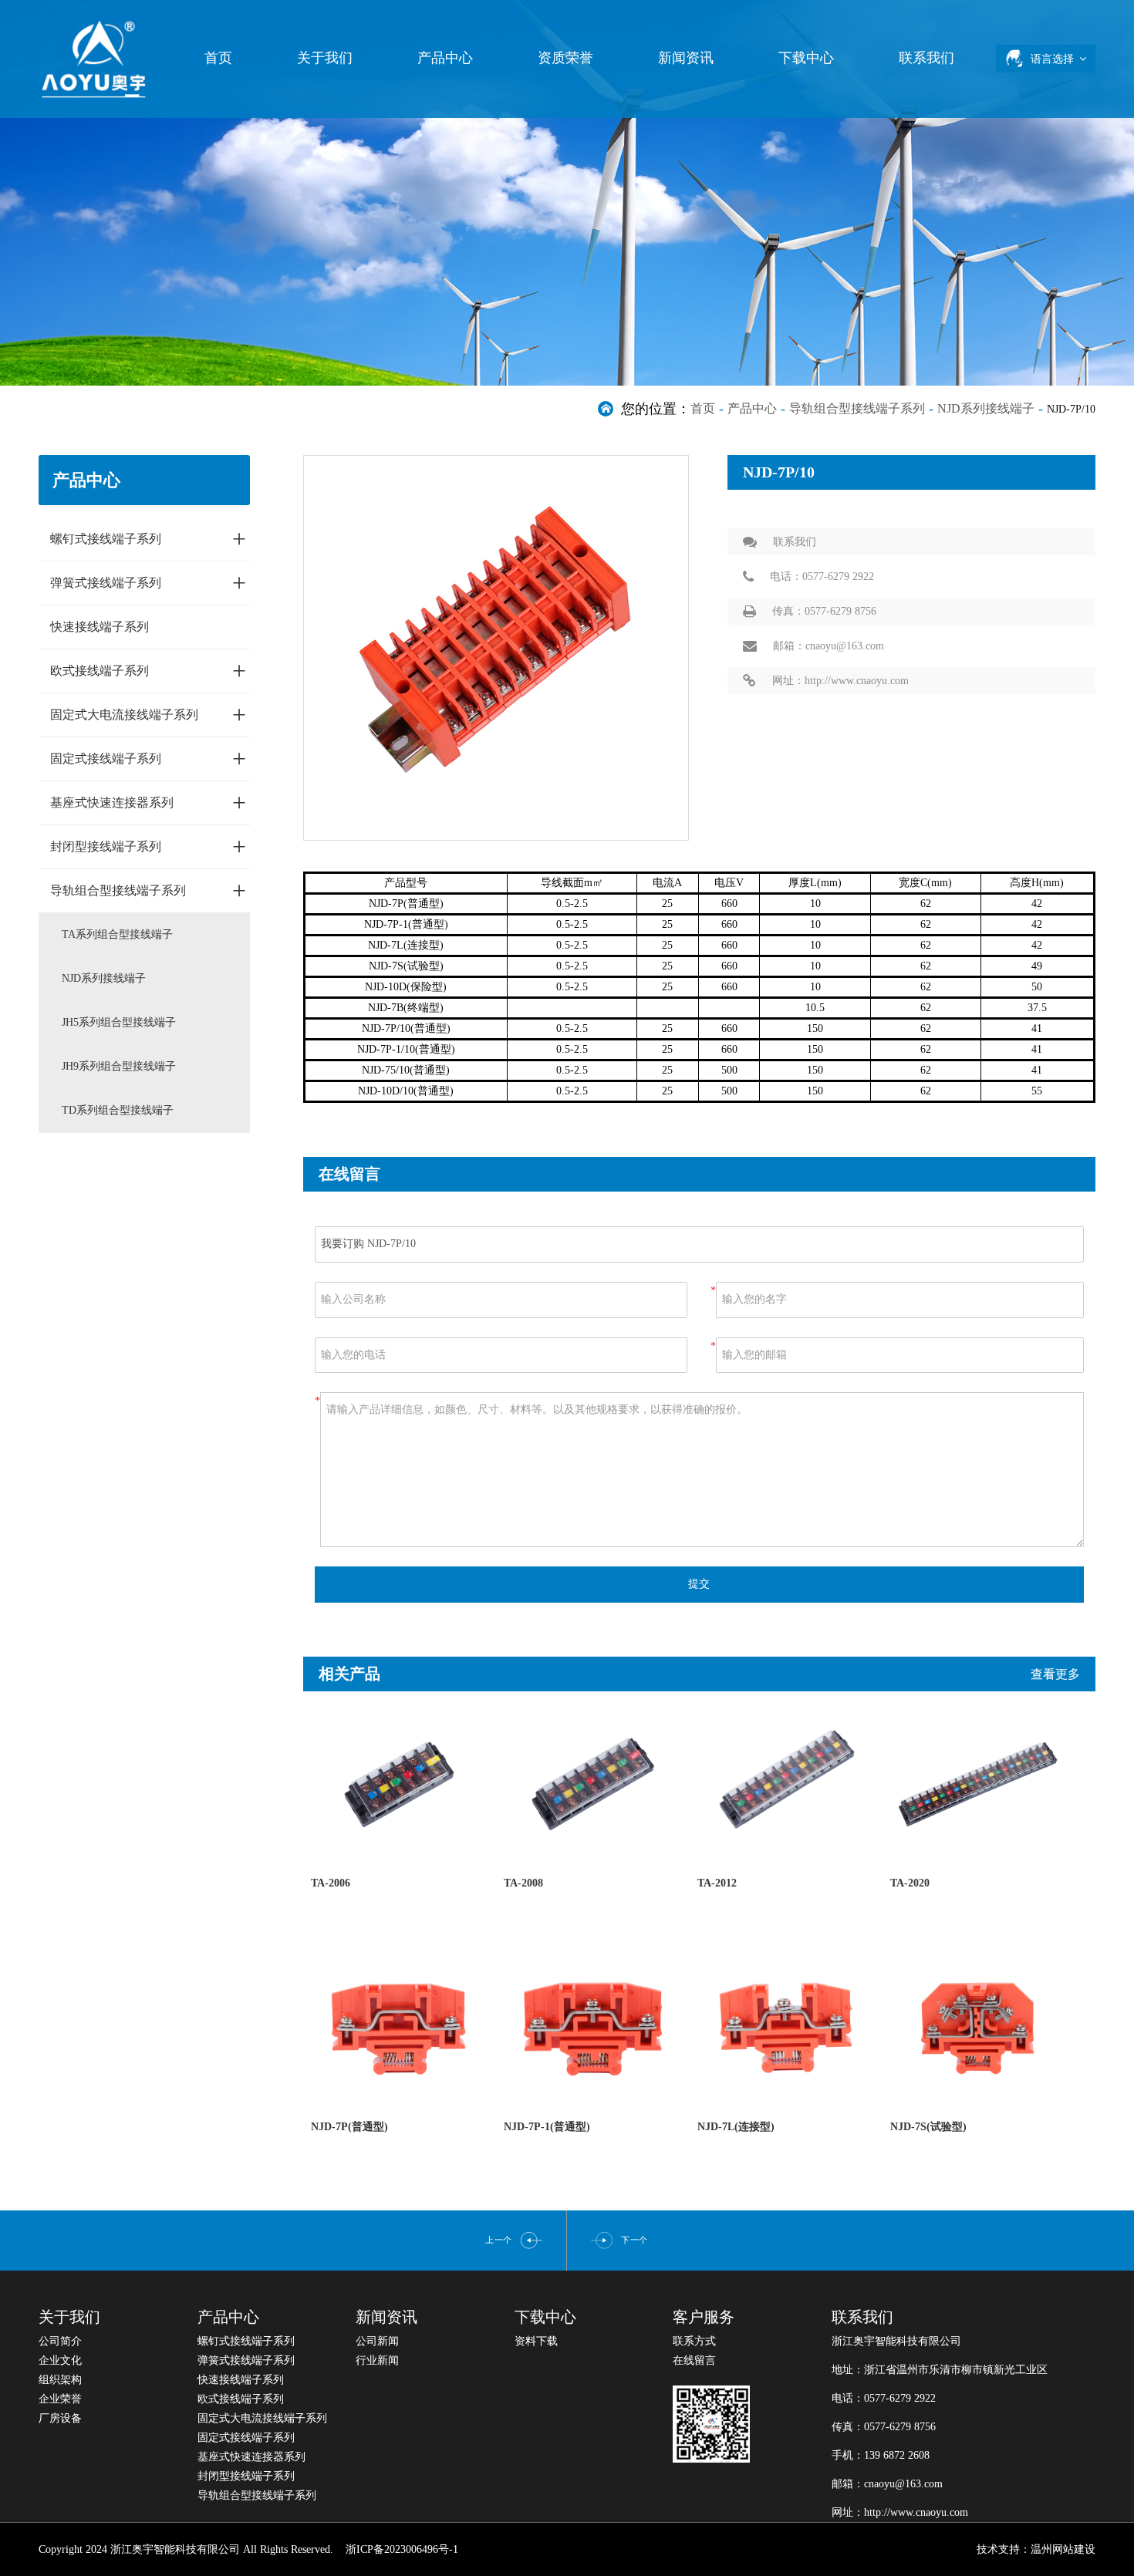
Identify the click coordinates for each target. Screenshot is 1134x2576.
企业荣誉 (60, 2399)
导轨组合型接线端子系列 (857, 408)
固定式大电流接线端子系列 (148, 714)
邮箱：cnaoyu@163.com (829, 646)
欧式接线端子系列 (148, 670)
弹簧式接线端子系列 (148, 582)
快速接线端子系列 (100, 627)
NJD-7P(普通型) (349, 2127)
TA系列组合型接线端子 (117, 934)
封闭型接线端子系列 (148, 846)
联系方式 (694, 2341)
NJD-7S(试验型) (928, 2127)
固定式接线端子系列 (148, 758)
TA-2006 (331, 1883)
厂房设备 (60, 2418)
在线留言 (694, 2360)
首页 (218, 58)
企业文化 (60, 2360)
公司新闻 (377, 2341)
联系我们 (926, 58)
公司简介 (60, 2341)
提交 (699, 1584)
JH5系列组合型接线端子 (119, 1022)
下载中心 (806, 58)
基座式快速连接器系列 (148, 802)
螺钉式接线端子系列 (148, 538)
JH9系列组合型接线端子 (119, 1066)
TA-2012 (717, 1883)
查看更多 (1055, 1674)
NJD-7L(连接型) (736, 2127)
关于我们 (325, 58)
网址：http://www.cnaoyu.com (840, 681)
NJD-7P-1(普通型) (547, 2127)
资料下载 (536, 2341)
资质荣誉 (565, 58)
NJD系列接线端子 (986, 408)
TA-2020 (910, 1883)
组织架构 (60, 2380)
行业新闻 (377, 2360)
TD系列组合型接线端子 (118, 1110)
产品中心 (445, 58)
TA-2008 (523, 1883)
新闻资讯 (686, 58)
